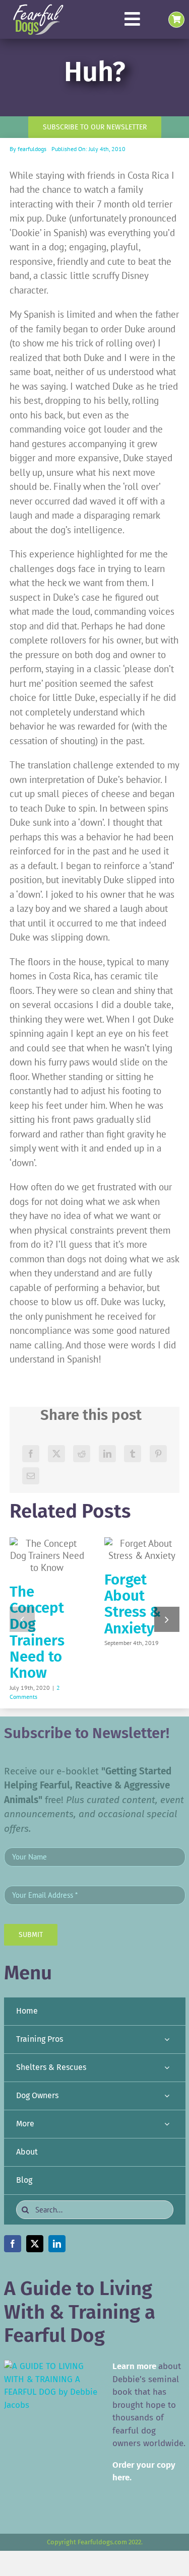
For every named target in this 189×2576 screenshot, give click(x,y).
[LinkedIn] (107, 1454)
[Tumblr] (133, 1454)
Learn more (134, 2366)
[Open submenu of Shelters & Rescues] (167, 2068)
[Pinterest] (158, 1454)
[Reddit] (82, 1454)
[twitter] (35, 2244)
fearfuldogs (32, 149)
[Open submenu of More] (167, 2124)
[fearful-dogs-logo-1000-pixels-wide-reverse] (38, 8)
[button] (22, 1619)
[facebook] (13, 2244)
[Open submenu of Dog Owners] (167, 2096)
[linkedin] (57, 2244)
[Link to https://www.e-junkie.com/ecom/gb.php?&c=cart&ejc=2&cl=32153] (176, 20)
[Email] (31, 1476)
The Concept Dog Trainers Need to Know (37, 1632)
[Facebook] (31, 1454)
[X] (56, 1454)
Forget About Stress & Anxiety (133, 1604)
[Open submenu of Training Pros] (167, 2040)
